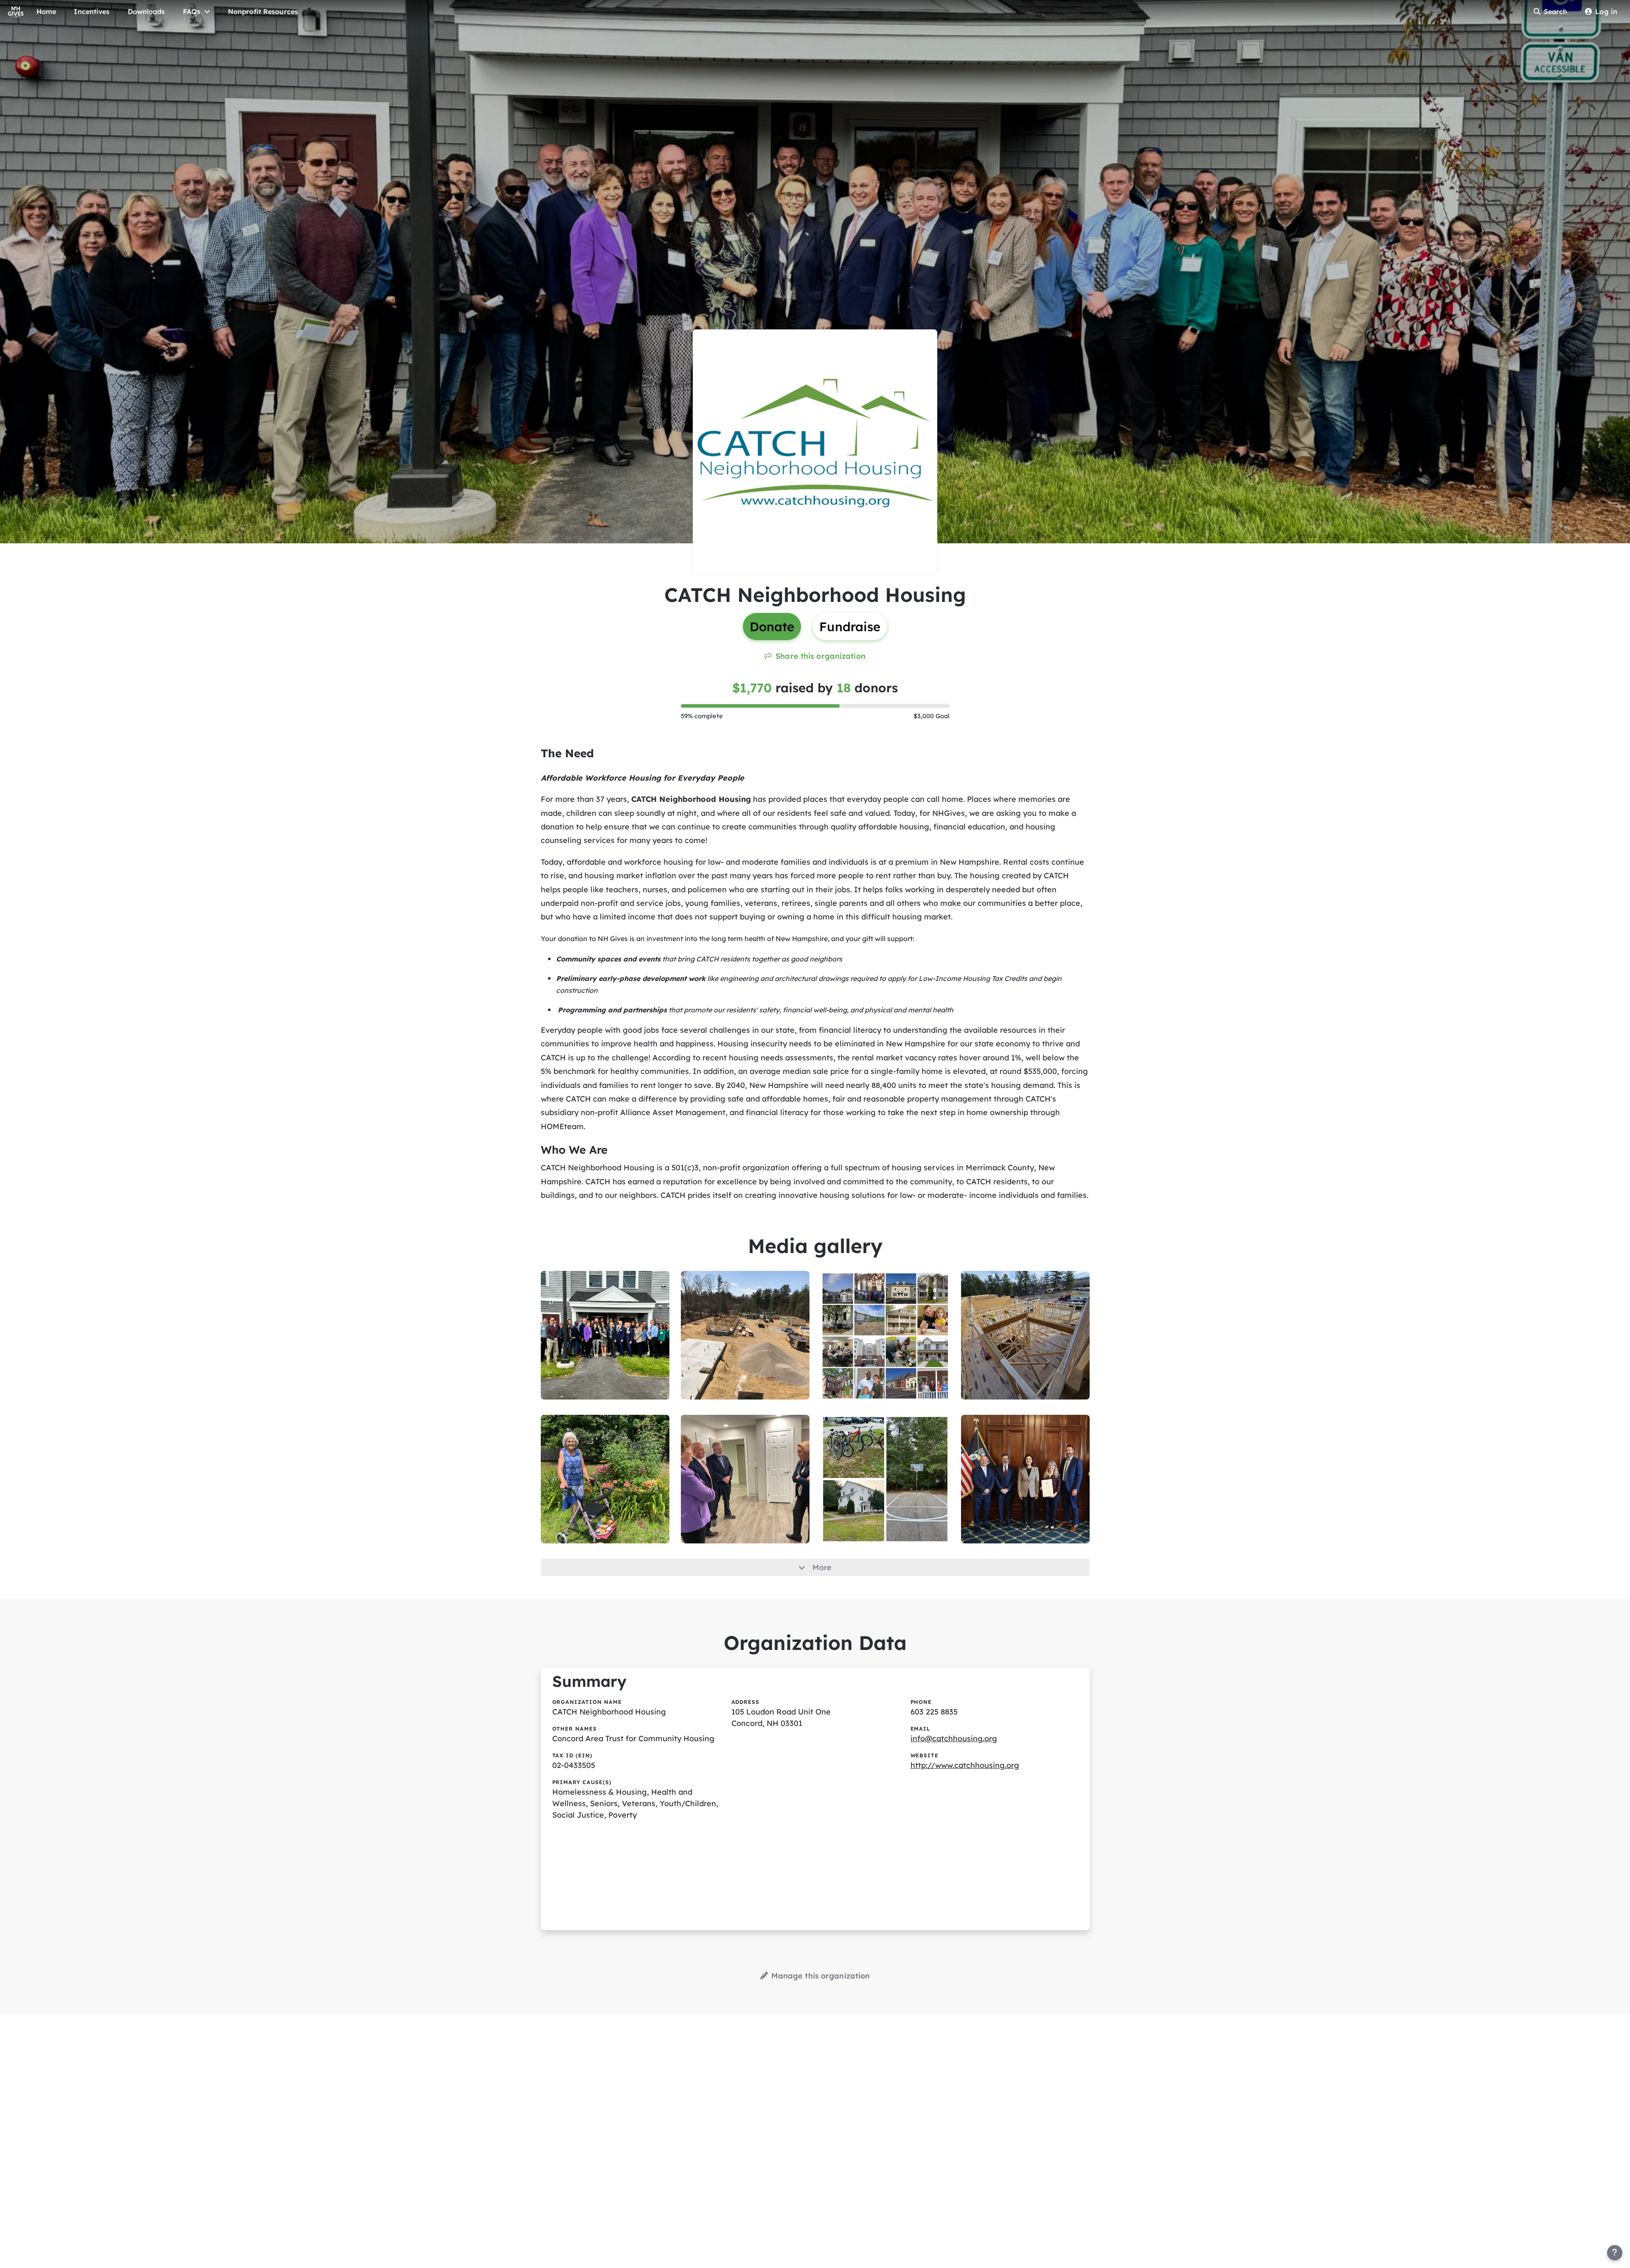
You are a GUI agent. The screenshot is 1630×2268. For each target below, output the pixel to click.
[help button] (1615, 2253)
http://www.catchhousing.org (965, 1765)
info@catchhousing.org (954, 1738)
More (822, 1567)
